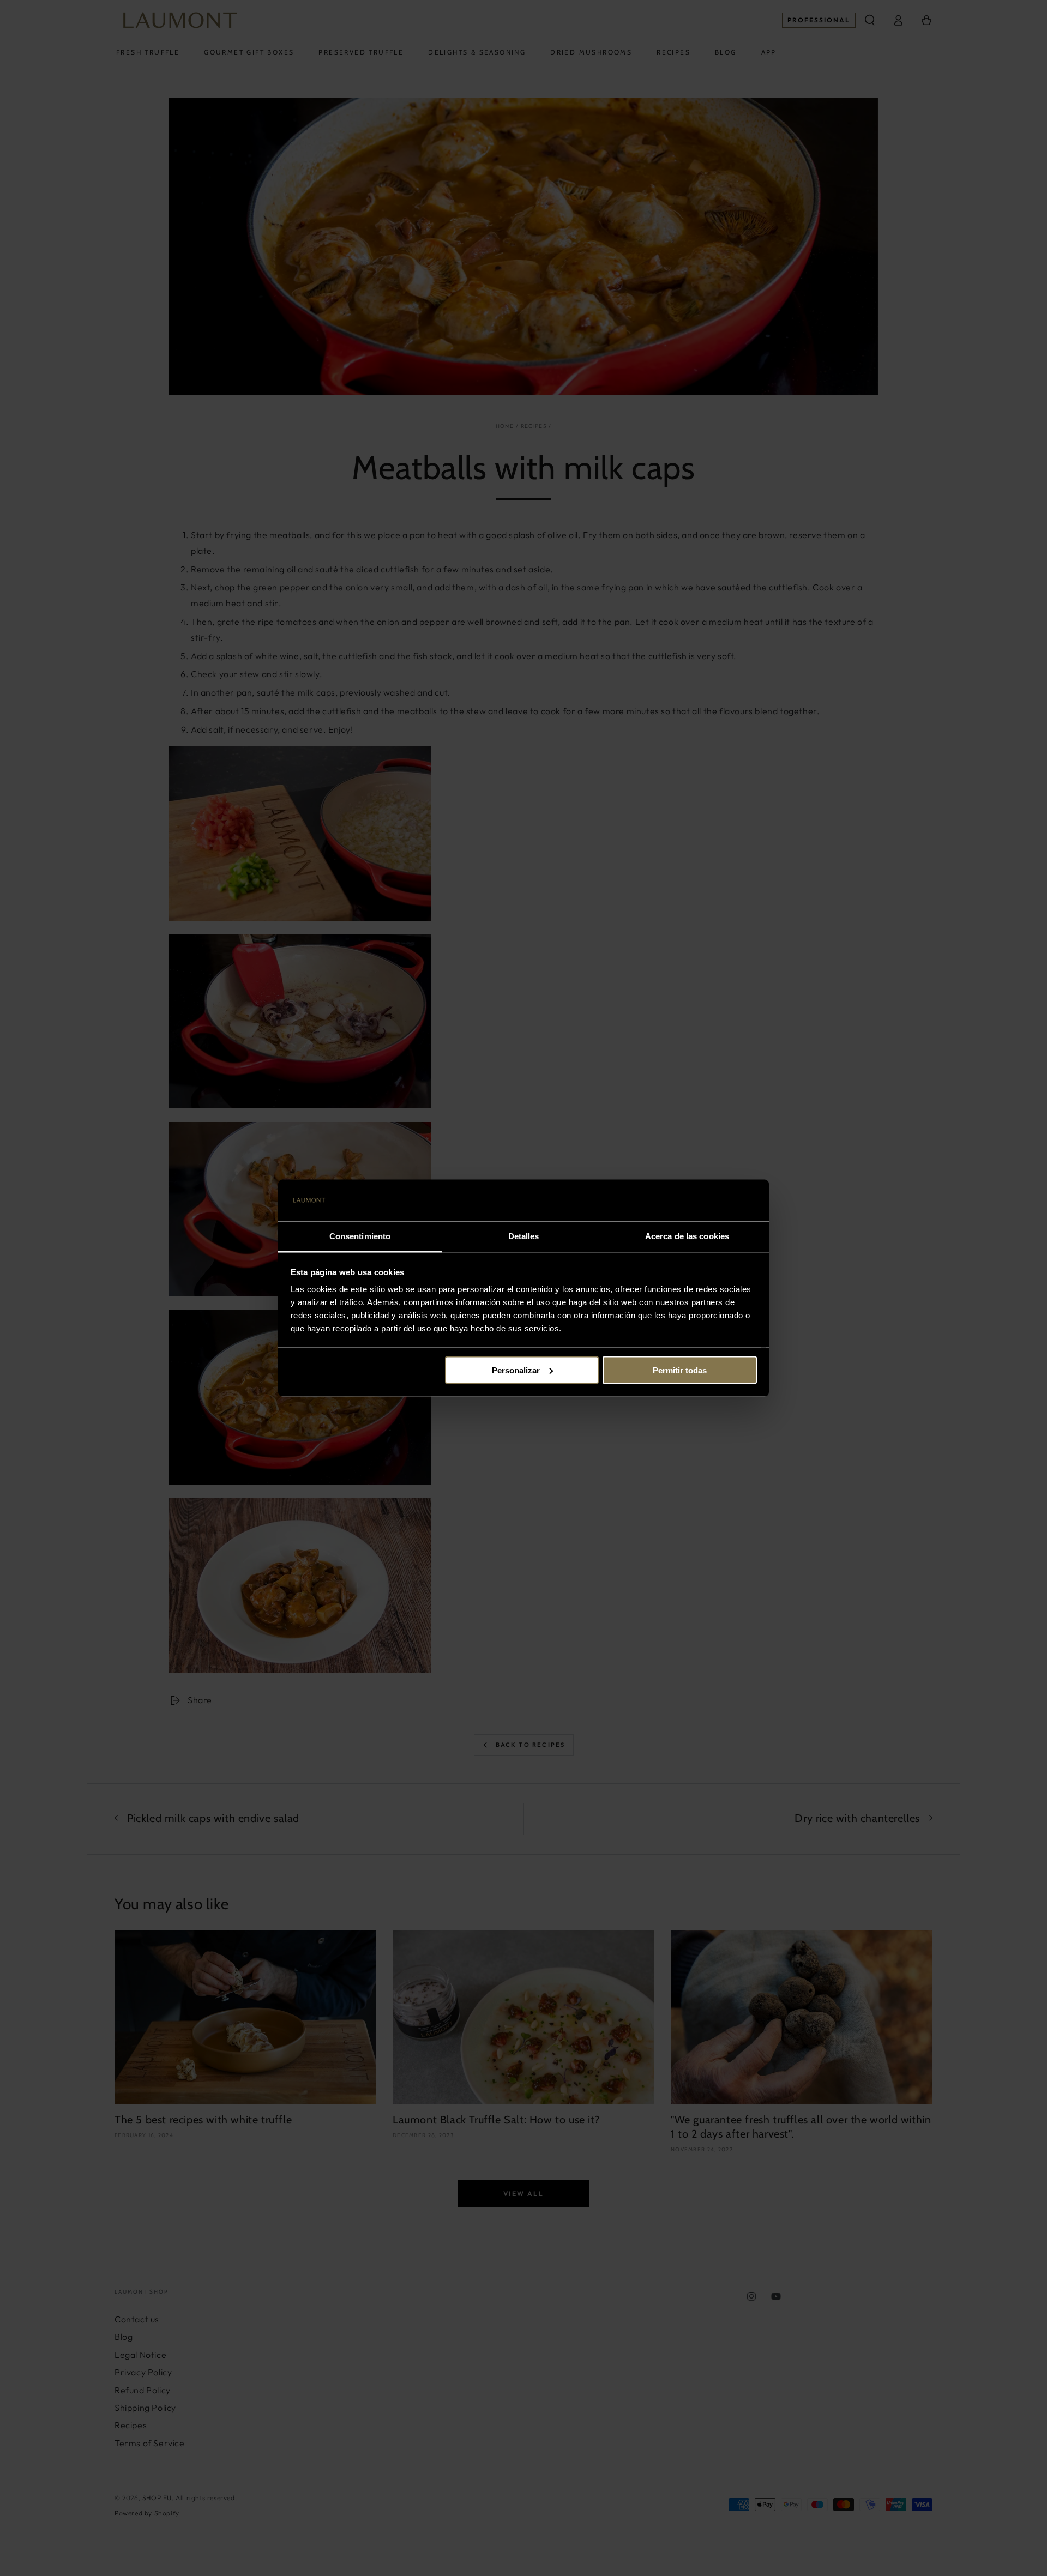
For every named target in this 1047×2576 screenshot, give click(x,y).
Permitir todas (680, 1370)
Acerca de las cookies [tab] (687, 1236)
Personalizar (516, 1370)
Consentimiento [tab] (360, 1236)
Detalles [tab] (524, 1236)
